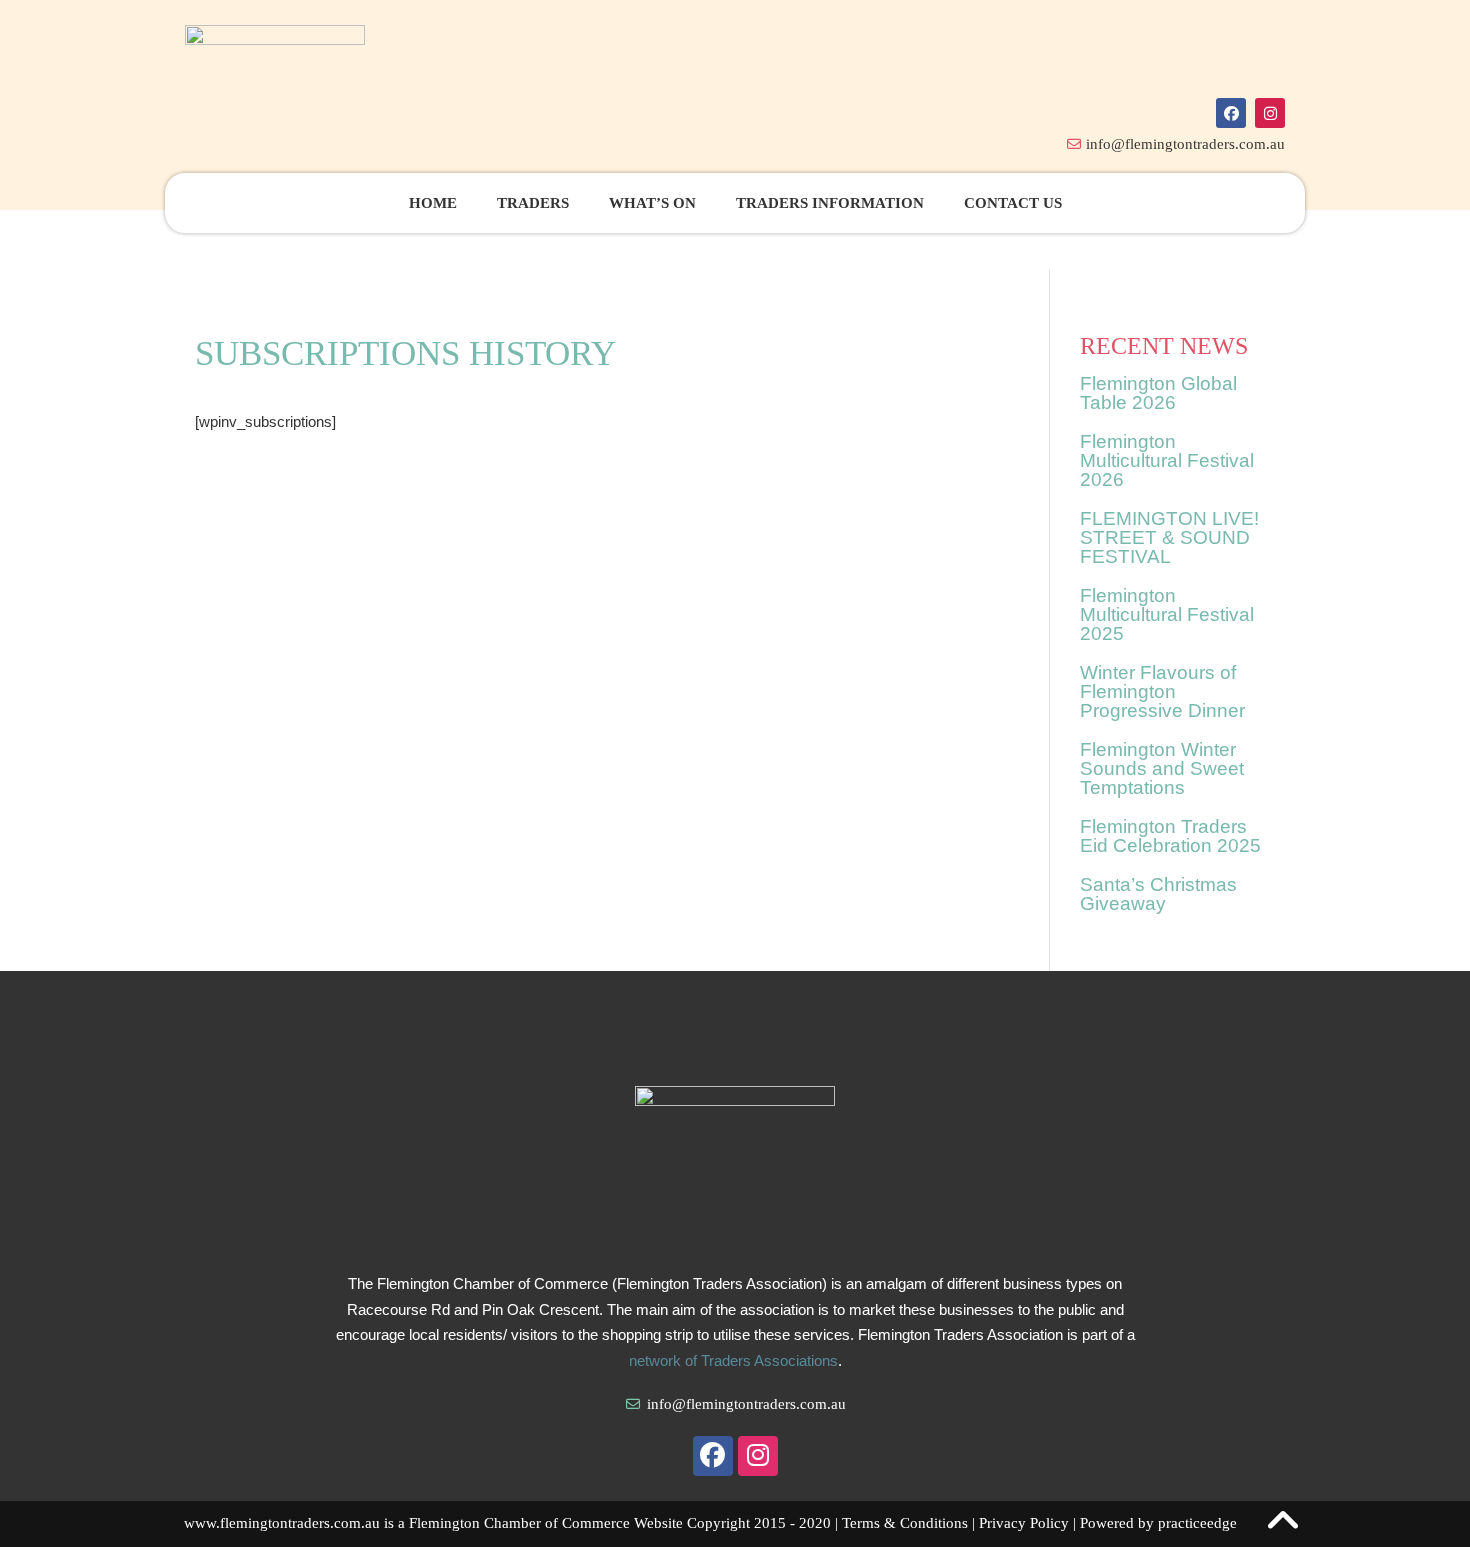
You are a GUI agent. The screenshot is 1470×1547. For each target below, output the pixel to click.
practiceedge (1197, 1523)
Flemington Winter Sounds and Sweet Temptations (1162, 768)
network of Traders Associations (733, 1360)
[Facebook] (1231, 113)
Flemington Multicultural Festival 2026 (1167, 460)
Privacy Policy (1024, 1523)
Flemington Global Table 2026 (1158, 393)
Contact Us (1013, 203)
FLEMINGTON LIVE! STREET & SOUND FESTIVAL (1169, 537)
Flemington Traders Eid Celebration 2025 (1170, 836)
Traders (533, 203)
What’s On (652, 203)
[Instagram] (1270, 113)
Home (433, 203)
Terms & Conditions (905, 1523)
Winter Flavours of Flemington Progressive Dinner (1162, 691)
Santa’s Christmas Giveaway (1158, 894)
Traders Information (830, 203)
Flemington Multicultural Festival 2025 (1167, 614)
